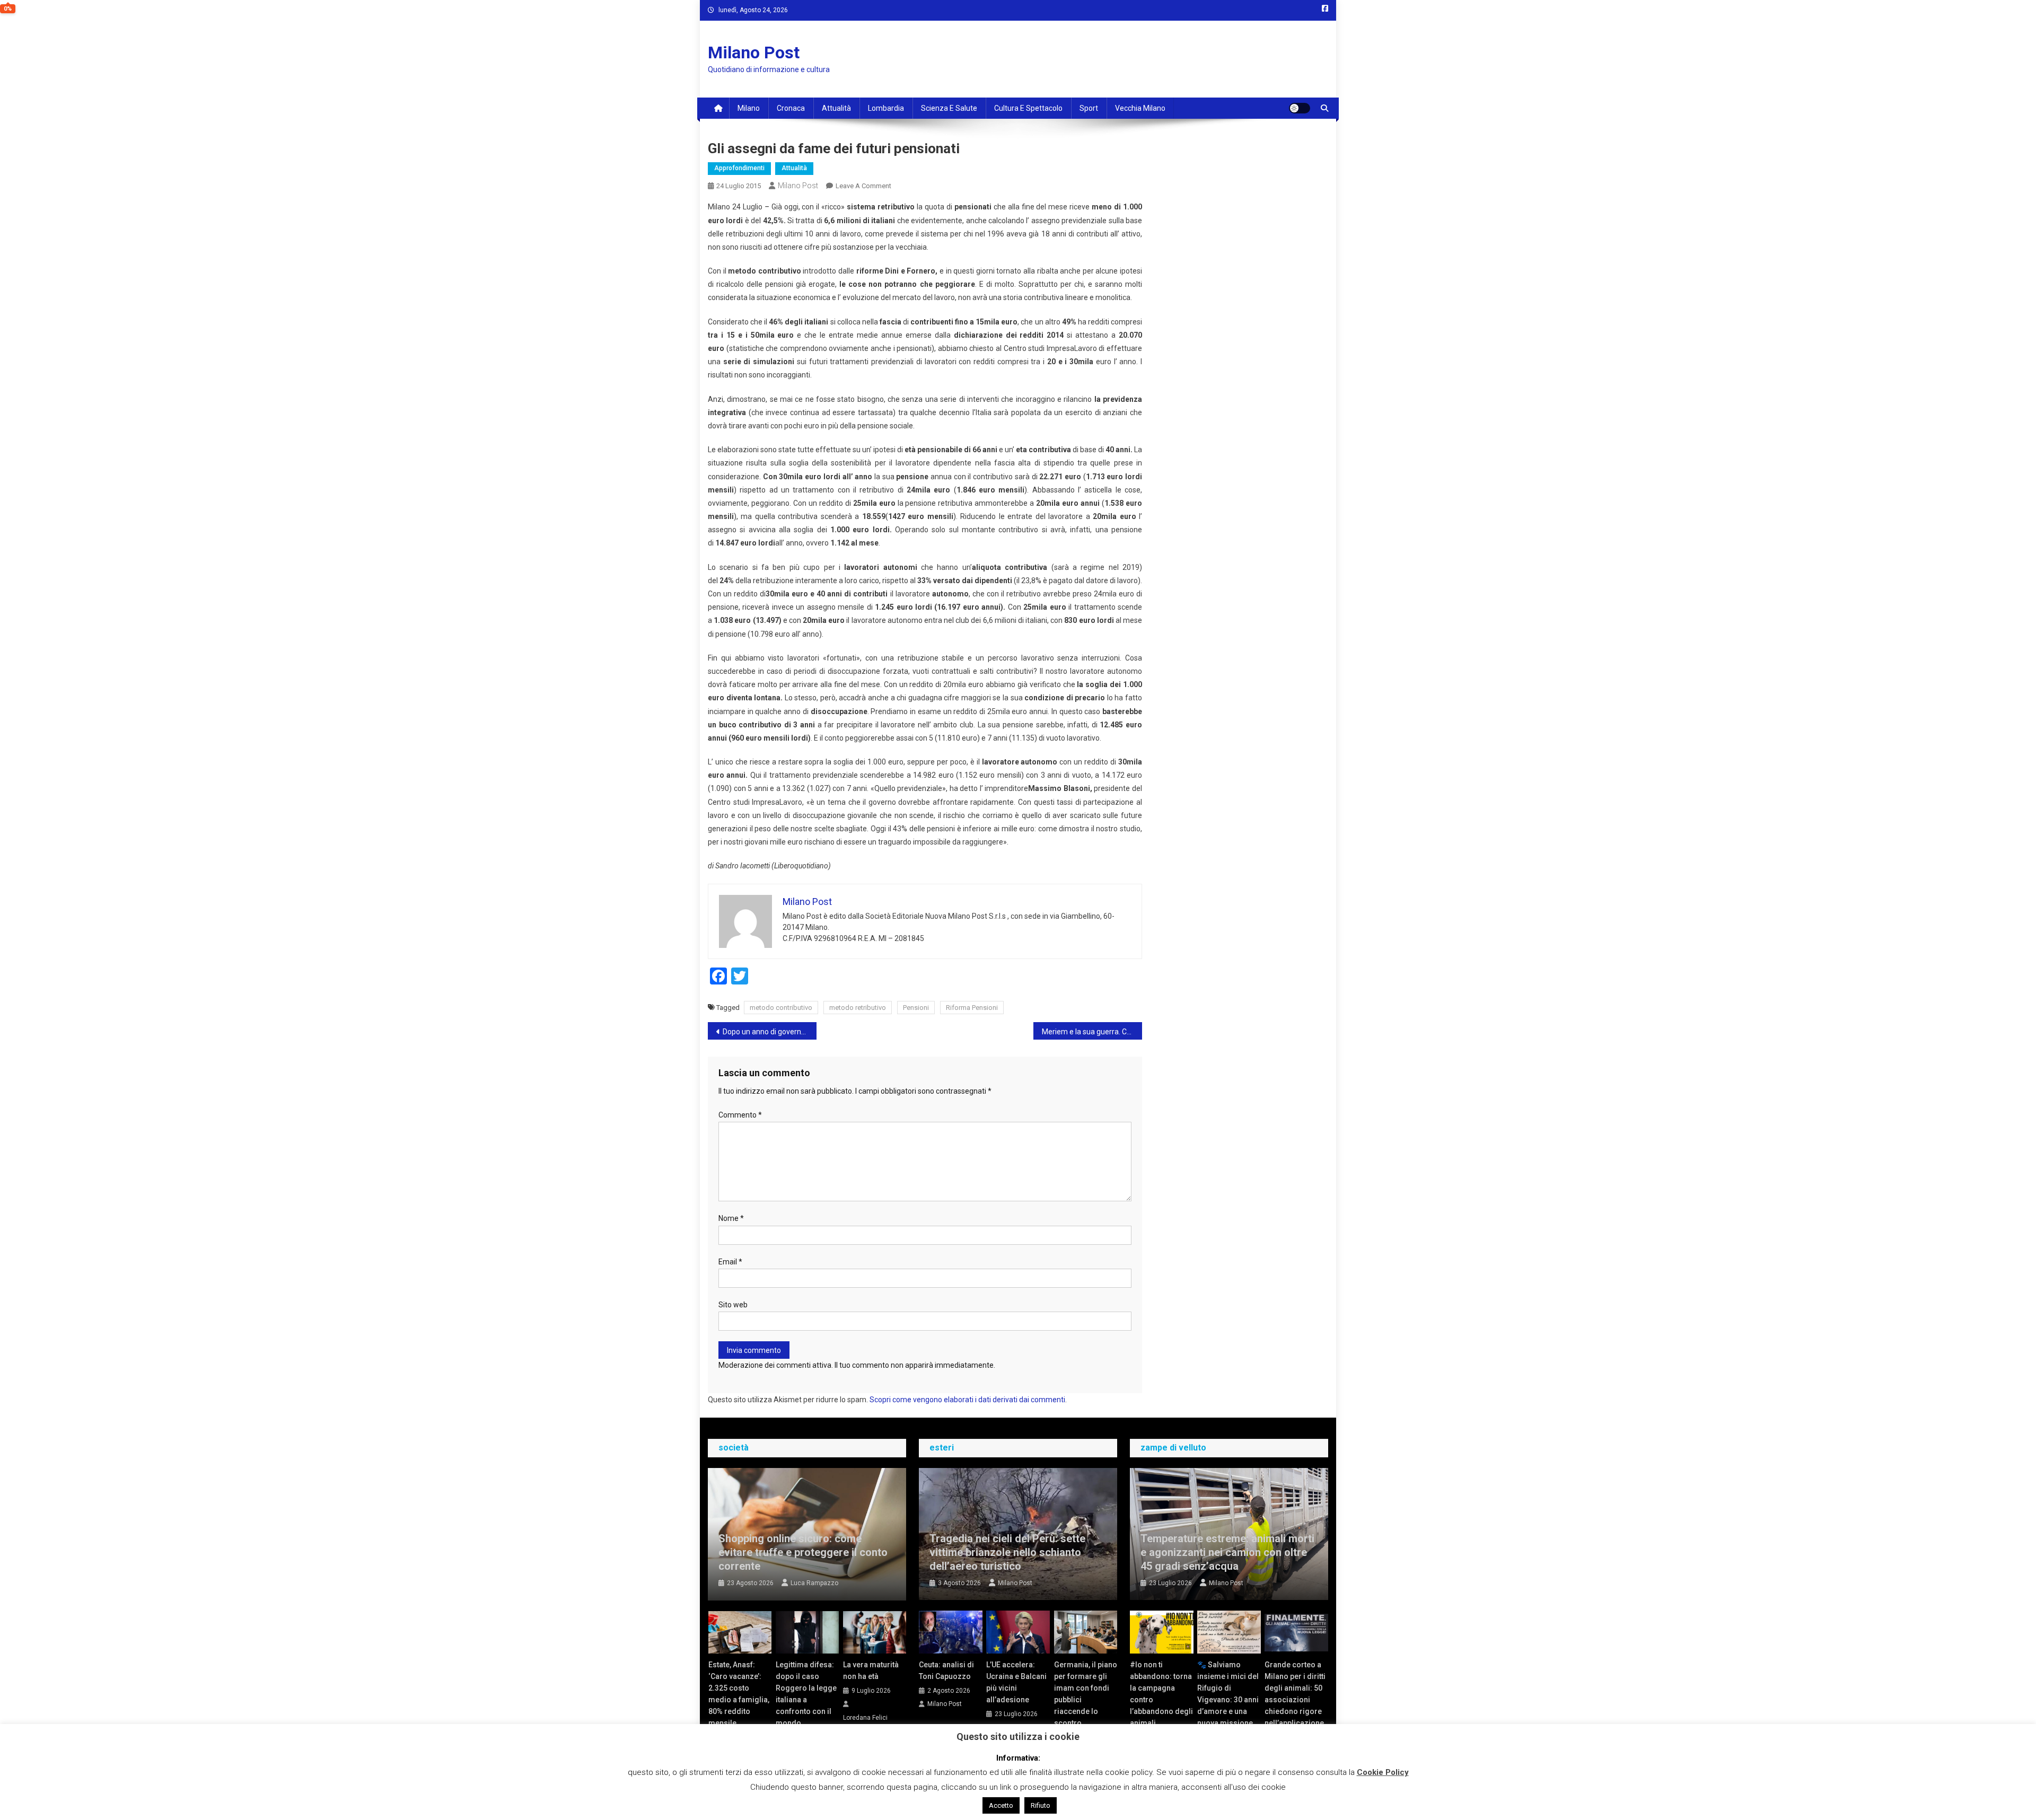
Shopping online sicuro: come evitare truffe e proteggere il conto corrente (803, 1552)
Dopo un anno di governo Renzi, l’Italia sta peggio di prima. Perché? (770, 1032)
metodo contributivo (781, 1008)
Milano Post (754, 52)
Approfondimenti (739, 168)
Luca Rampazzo (814, 1583)
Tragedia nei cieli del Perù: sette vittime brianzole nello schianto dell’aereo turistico (1007, 1552)
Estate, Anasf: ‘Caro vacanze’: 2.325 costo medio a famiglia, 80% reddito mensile (739, 1694)
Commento (740, 1115)
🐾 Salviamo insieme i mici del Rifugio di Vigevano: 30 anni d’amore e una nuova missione (1228, 1694)
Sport (1089, 108)
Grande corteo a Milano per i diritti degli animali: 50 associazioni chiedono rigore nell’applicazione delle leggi (1295, 1700)
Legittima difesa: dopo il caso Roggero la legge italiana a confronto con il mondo (806, 1694)
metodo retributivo (858, 1008)
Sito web (733, 1305)
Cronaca (791, 108)
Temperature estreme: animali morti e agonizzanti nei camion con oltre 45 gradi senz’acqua (1227, 1552)
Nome (731, 1218)
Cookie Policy (1383, 1772)
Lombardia (886, 108)
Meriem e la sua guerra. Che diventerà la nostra (1092, 1032)
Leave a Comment (863, 186)
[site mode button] (1300, 108)
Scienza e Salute (949, 108)
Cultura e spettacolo (1028, 108)
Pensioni (916, 1008)
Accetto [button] (1001, 1805)
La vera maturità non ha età (871, 1670)
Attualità (836, 108)
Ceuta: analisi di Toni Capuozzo (946, 1670)
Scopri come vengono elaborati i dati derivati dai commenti (967, 1400)
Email (730, 1262)
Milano (749, 108)
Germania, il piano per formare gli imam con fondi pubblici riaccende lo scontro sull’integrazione (1086, 1700)
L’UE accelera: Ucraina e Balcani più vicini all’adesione (1016, 1682)
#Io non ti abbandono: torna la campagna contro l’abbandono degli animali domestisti (1161, 1700)
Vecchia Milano (1140, 108)
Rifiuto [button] (1041, 1805)
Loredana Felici (865, 1718)
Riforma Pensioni (972, 1008)
